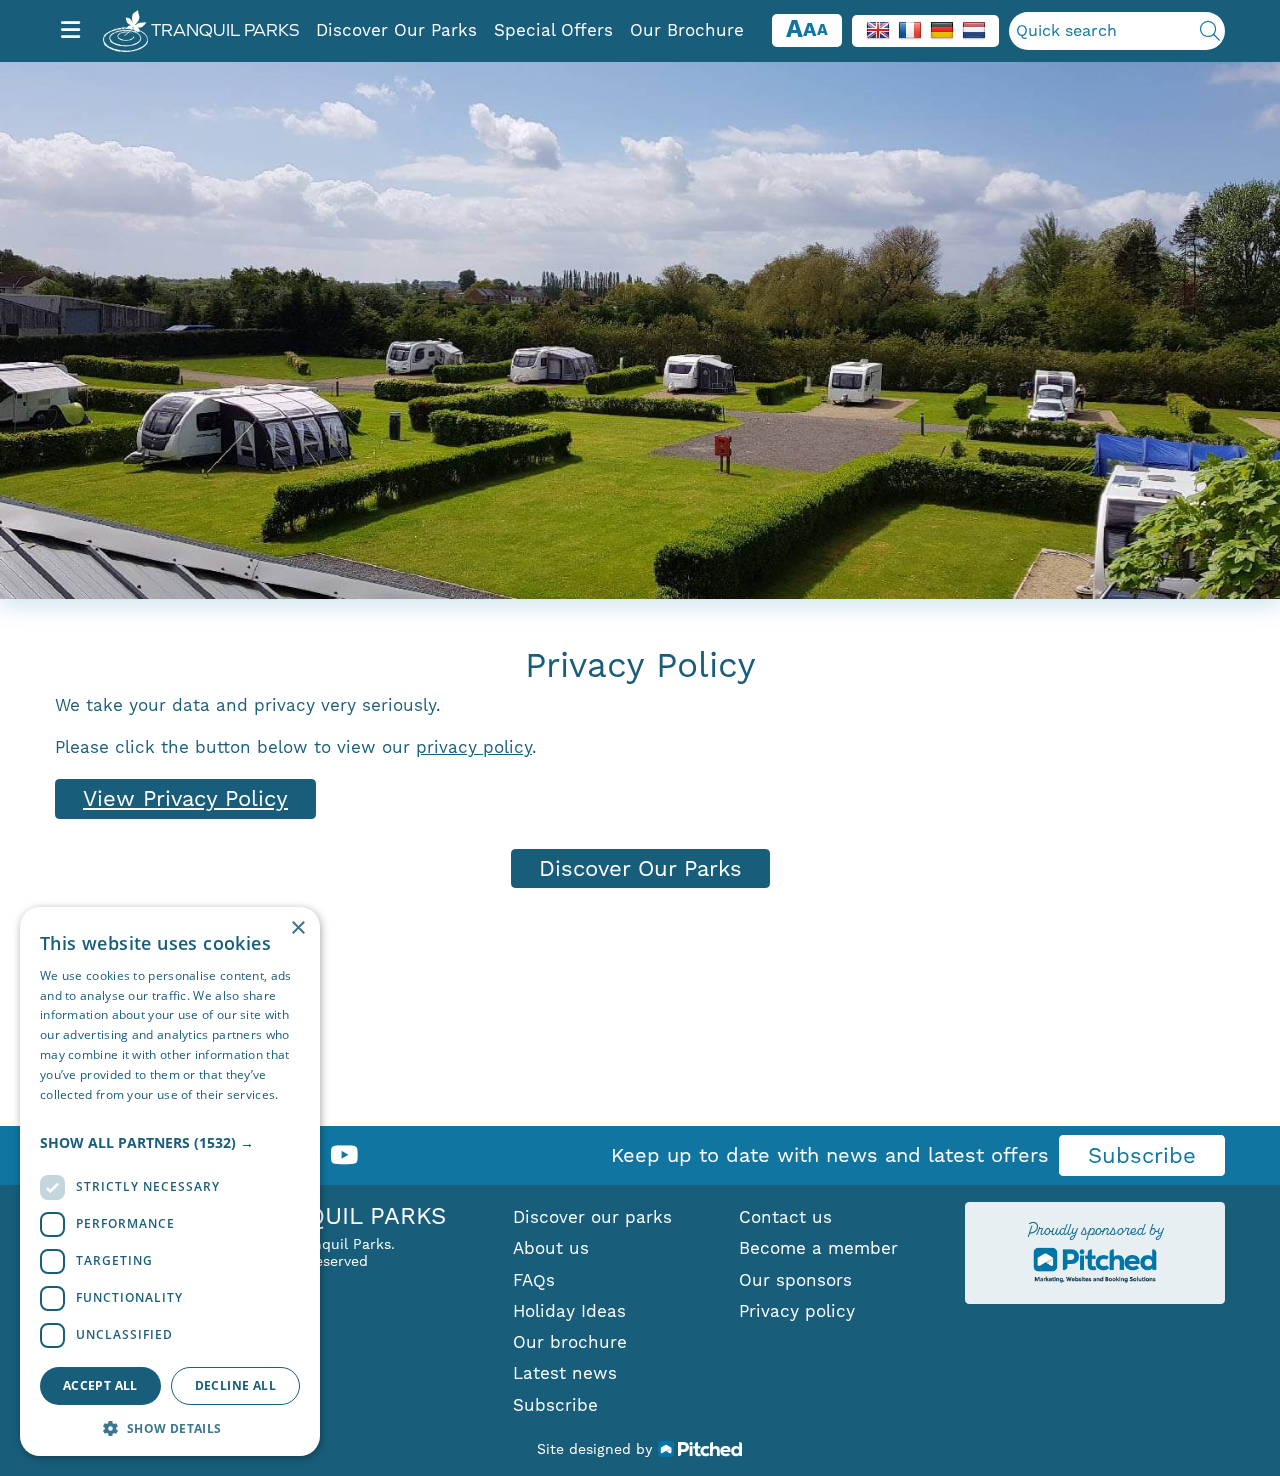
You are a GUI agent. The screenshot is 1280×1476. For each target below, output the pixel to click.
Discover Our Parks (396, 30)
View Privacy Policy (185, 798)
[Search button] (1210, 31)
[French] (910, 29)
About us (551, 1248)
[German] (942, 29)
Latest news (565, 1373)
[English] (878, 29)
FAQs (534, 1280)
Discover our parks (592, 1217)
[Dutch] (974, 29)
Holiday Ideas (569, 1311)
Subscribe (1142, 1155)
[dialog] (170, 1181)
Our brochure (570, 1342)
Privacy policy (797, 1311)
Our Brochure (687, 30)
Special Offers (553, 30)
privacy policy (474, 747)
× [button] (297, 928)
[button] (170, 1143)
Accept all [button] (100, 1385)
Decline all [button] (235, 1385)
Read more (72, 1113)
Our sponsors (795, 1280)
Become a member (818, 1248)
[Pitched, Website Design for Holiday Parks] (700, 1448)
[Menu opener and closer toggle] (70, 31)
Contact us (785, 1217)
